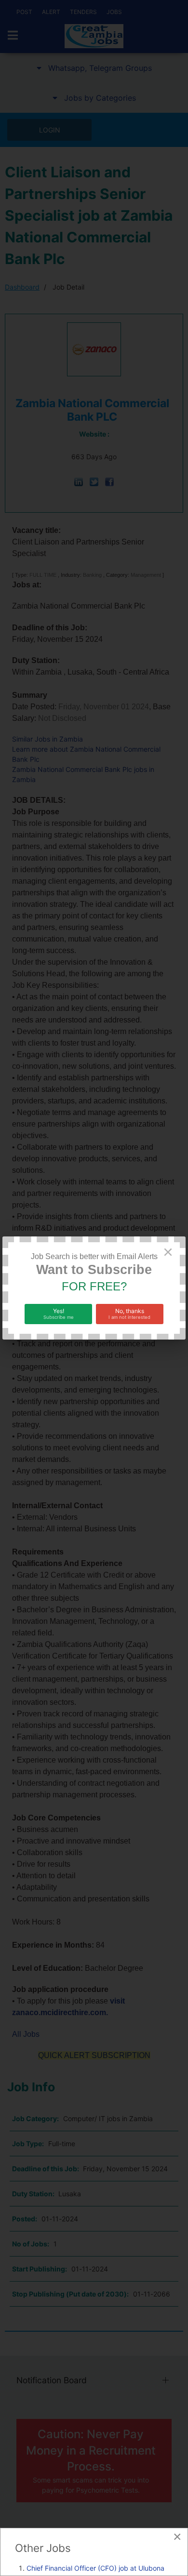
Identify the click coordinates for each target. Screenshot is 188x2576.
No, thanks (129, 1314)
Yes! (59, 1314)
